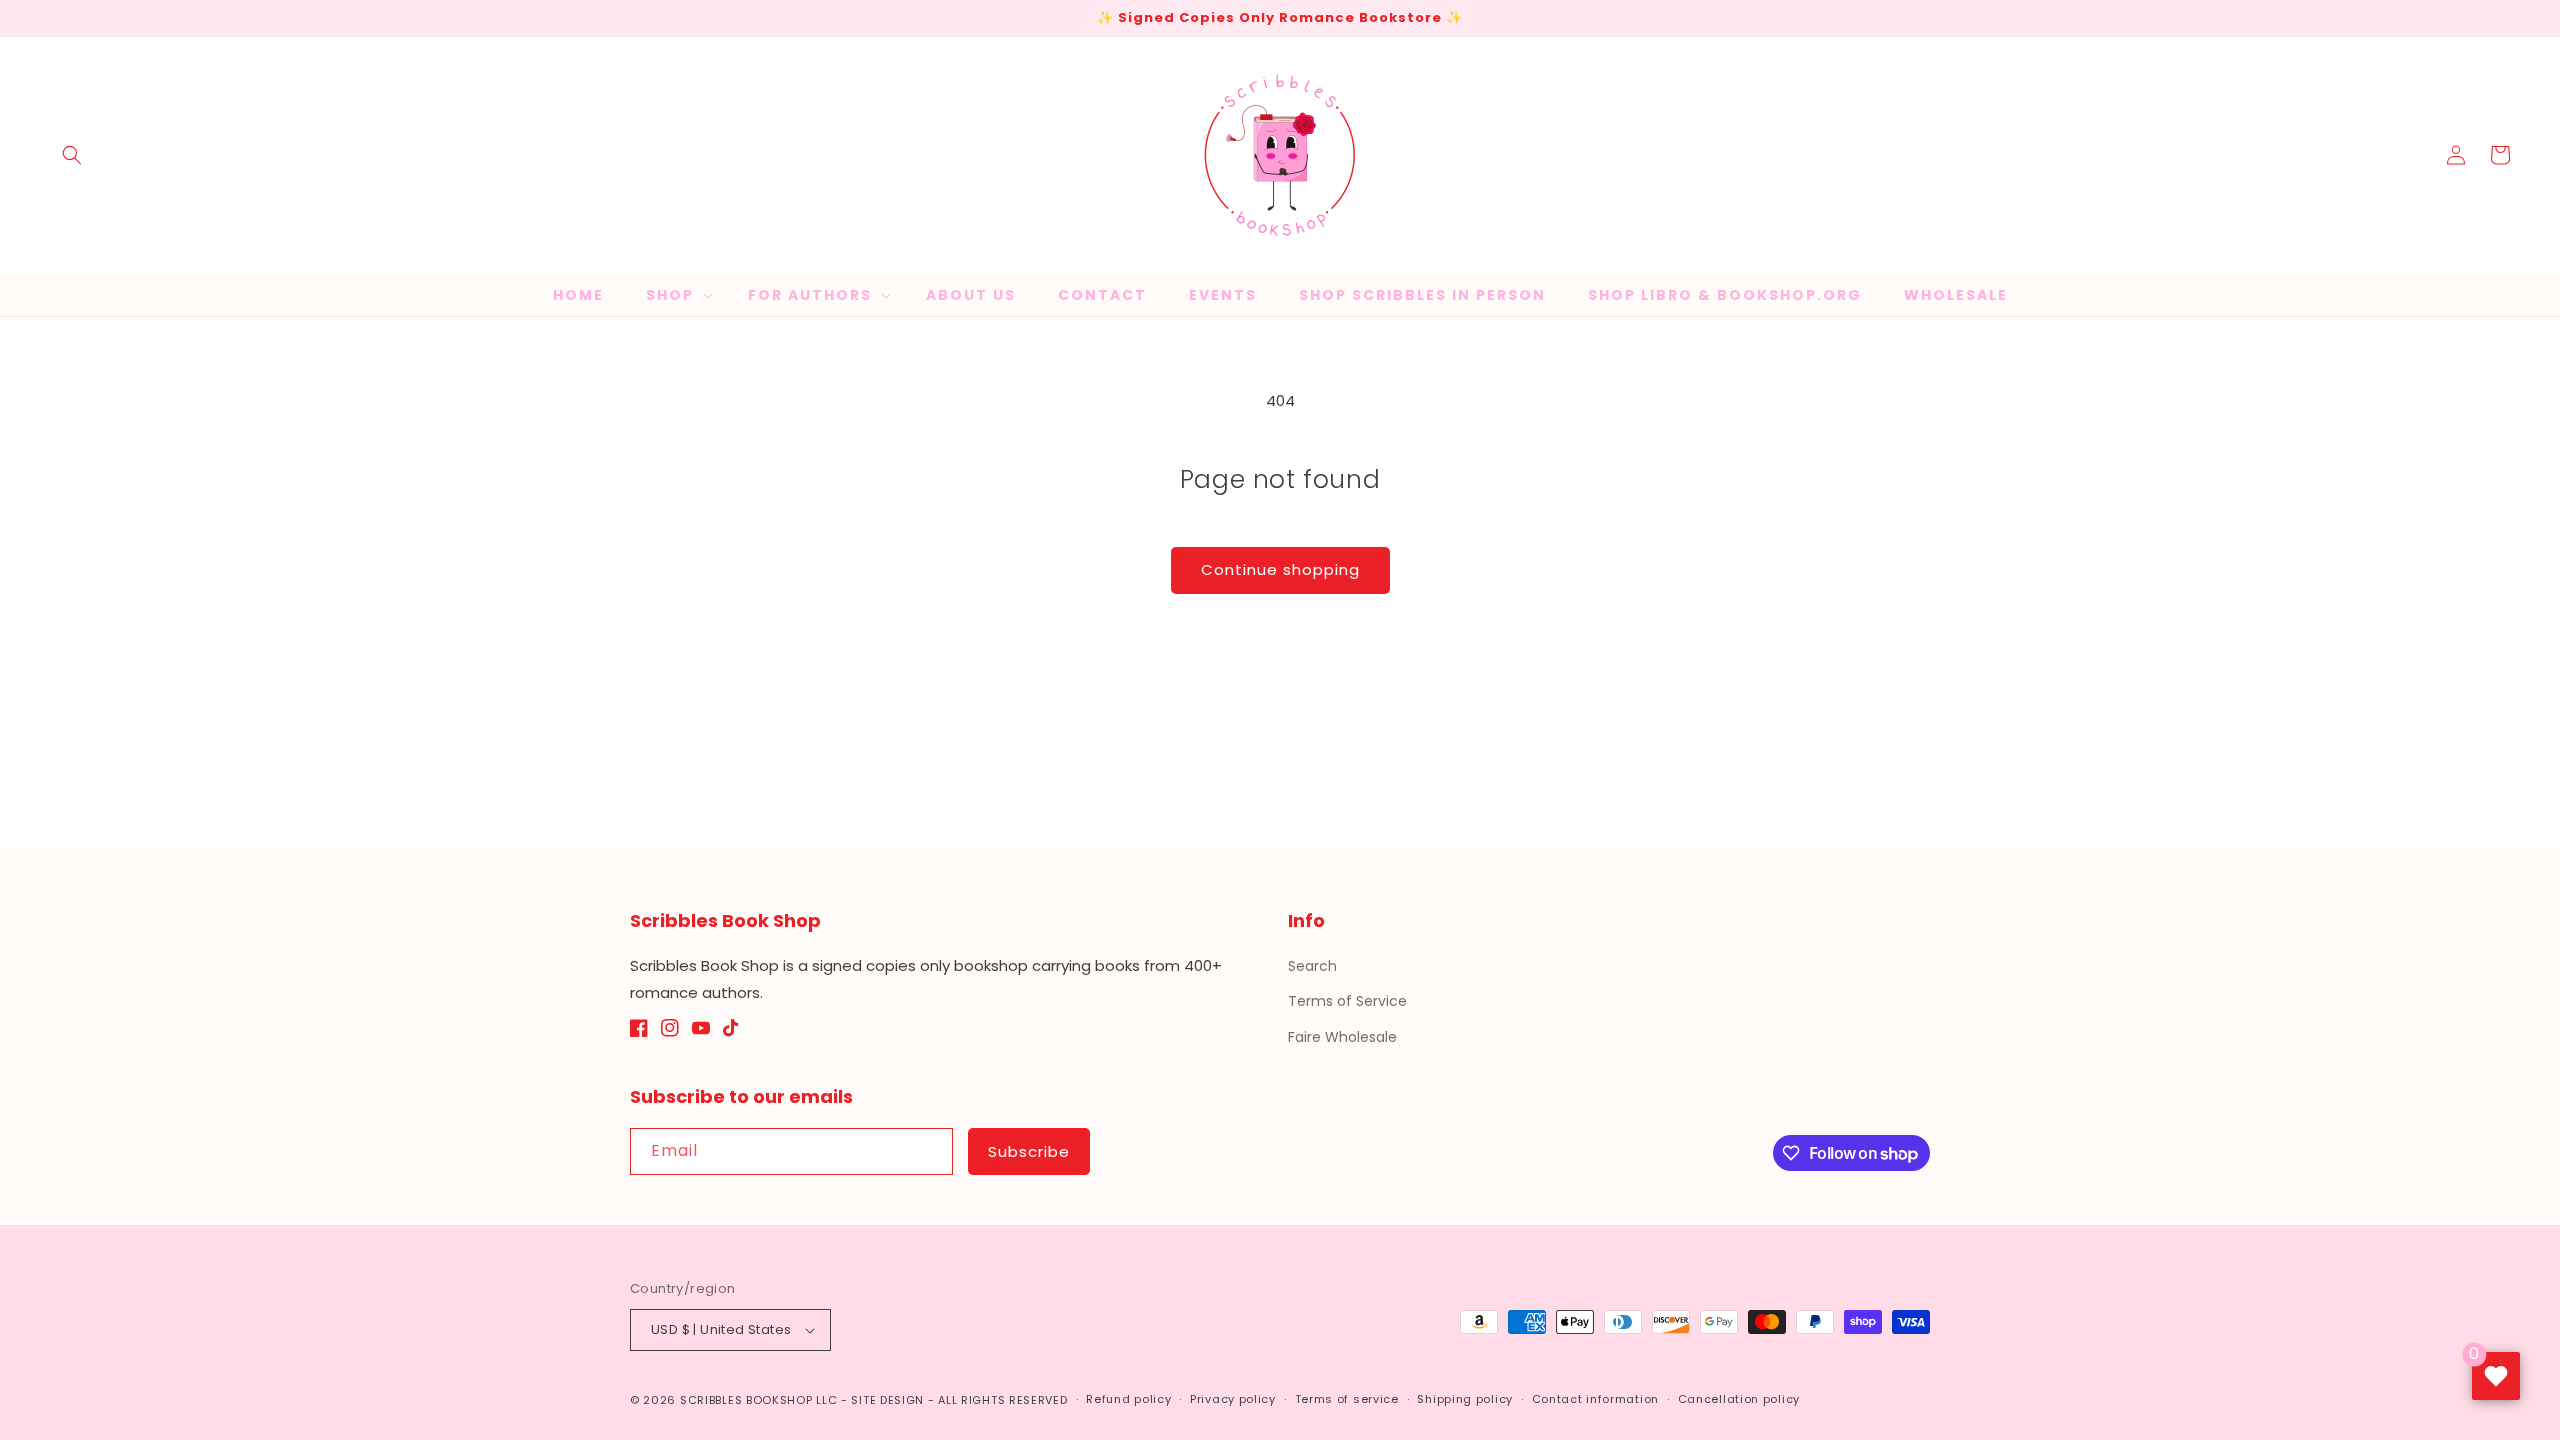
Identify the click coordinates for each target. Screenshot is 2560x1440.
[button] (72, 155)
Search (1312, 966)
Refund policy (1128, 1399)
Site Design (887, 1400)
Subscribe (1029, 1151)
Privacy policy (1233, 1399)
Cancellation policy (1739, 1399)
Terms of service (1347, 1399)
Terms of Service (1347, 1001)
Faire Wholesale (1342, 1037)
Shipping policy (1465, 1399)
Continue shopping (1280, 569)
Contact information (1595, 1399)
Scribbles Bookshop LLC (758, 1400)
